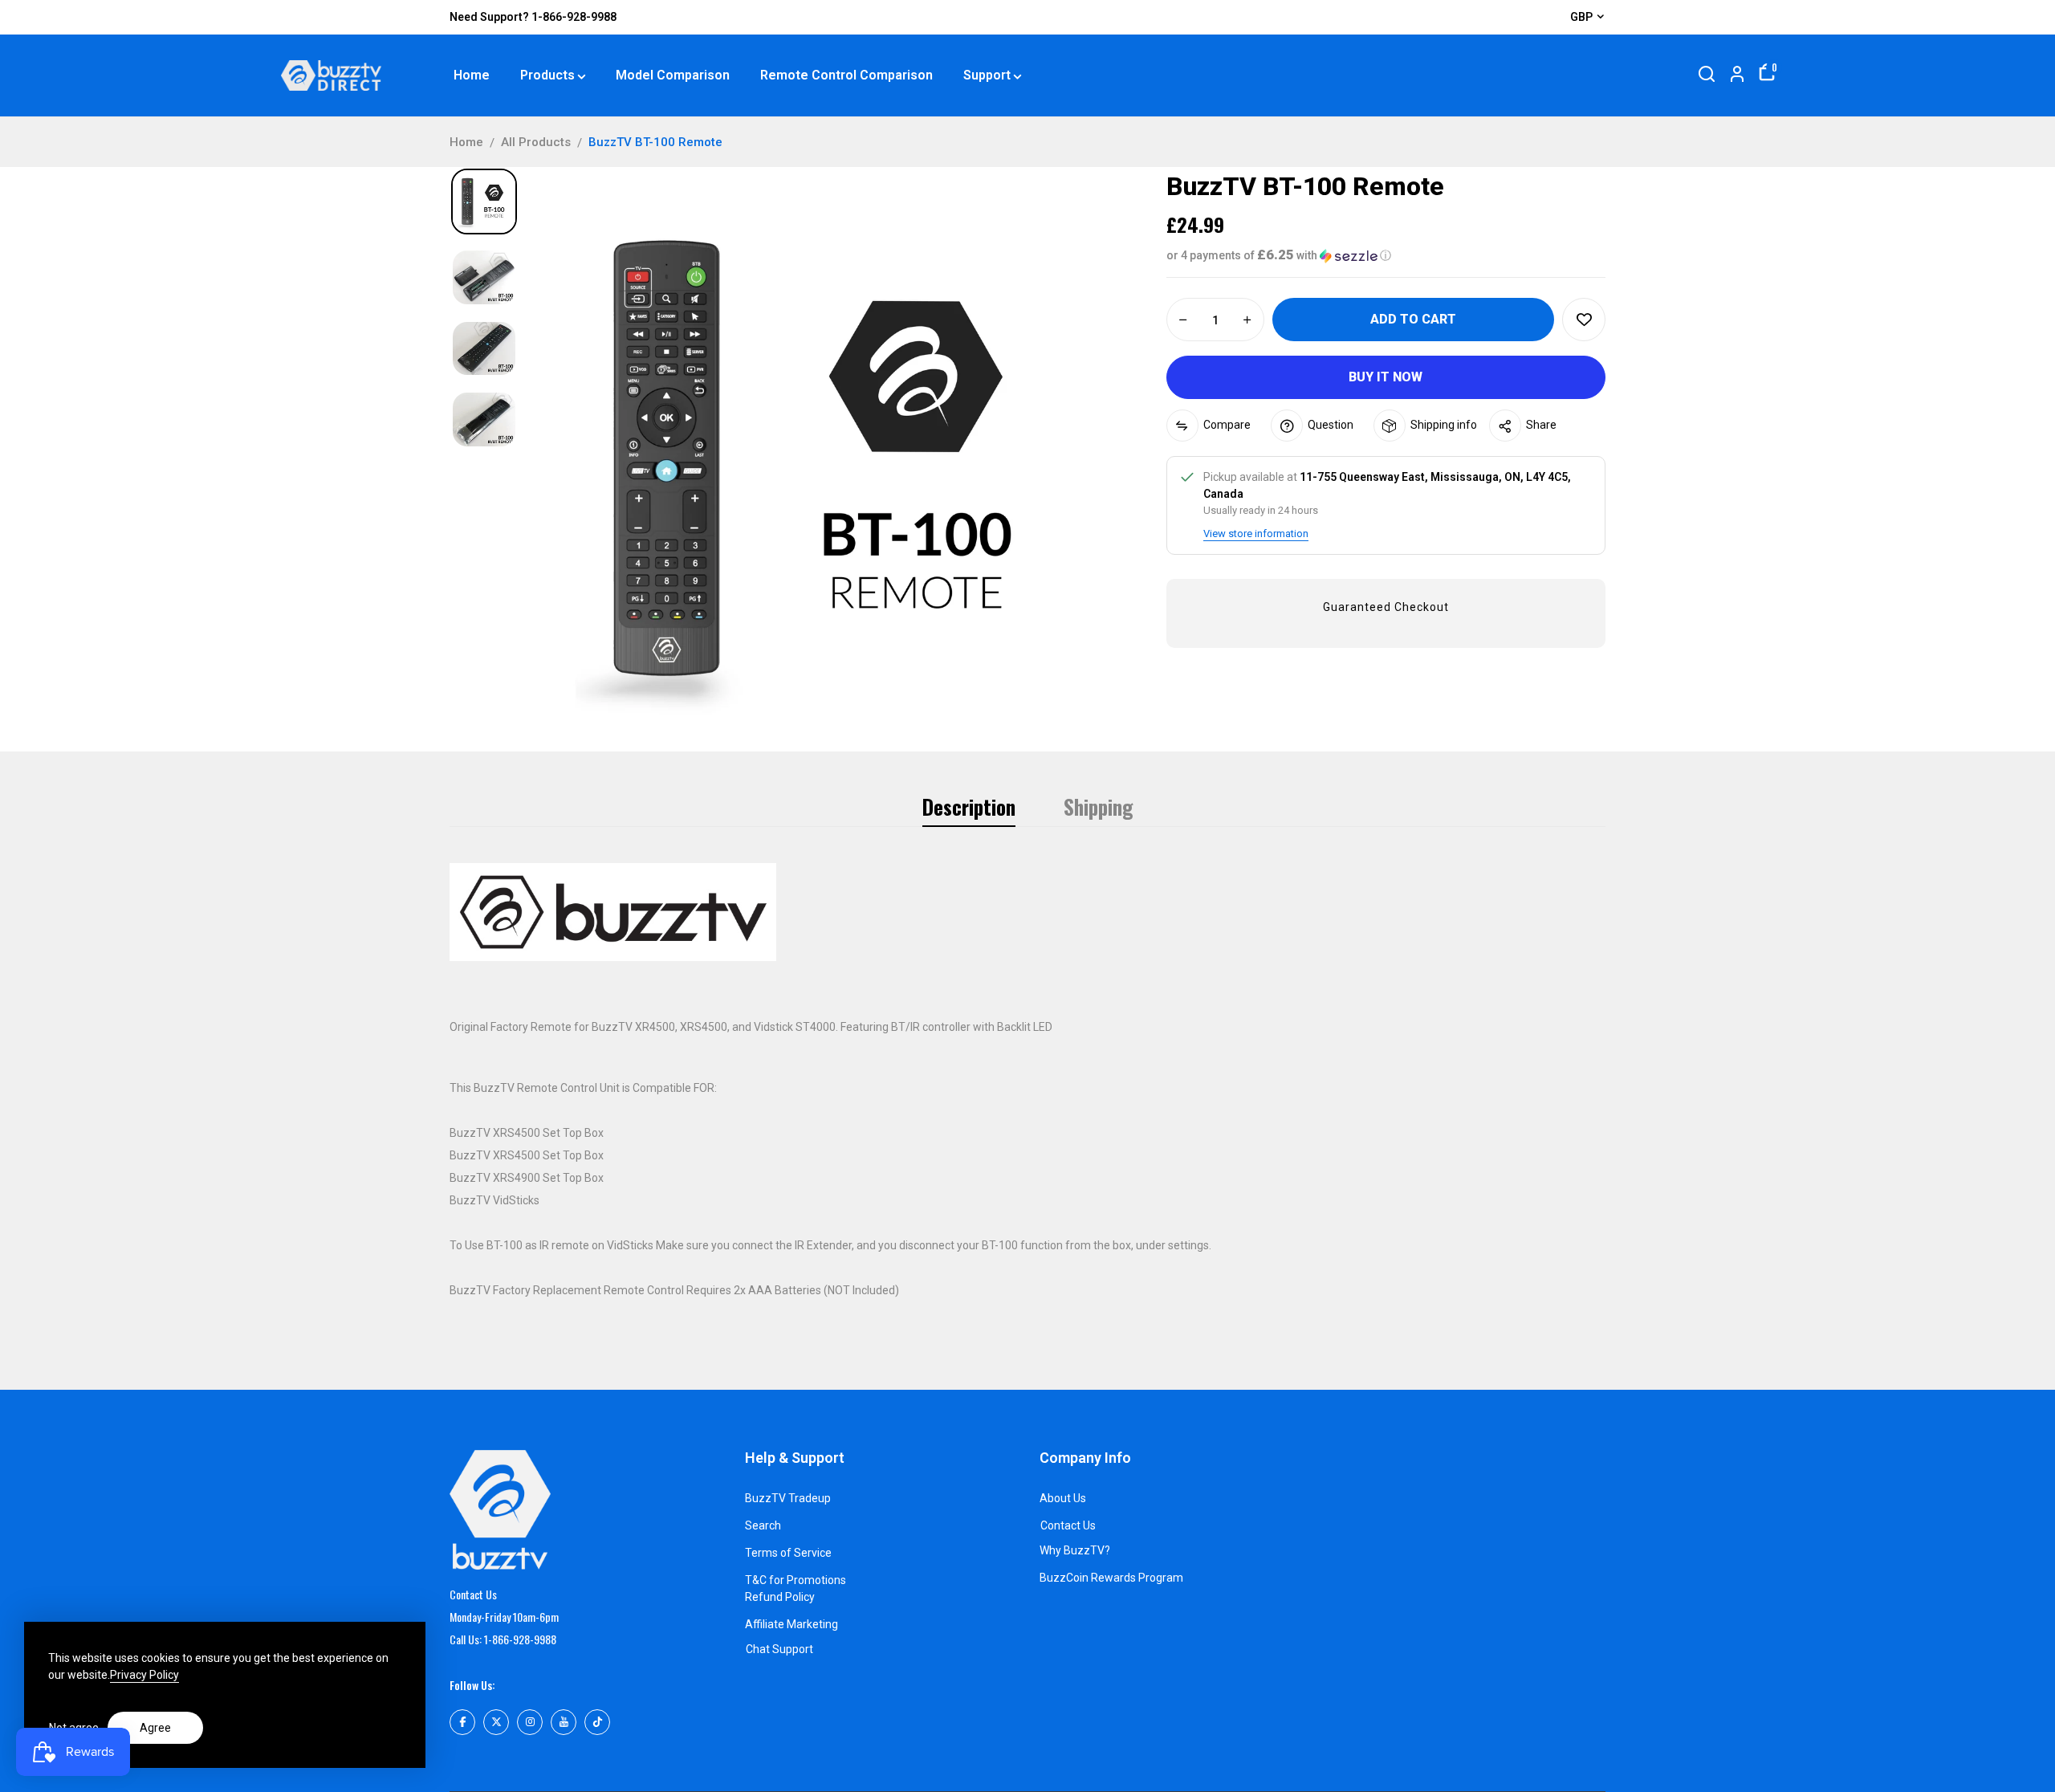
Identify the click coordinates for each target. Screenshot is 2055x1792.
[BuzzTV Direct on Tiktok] (597, 1722)
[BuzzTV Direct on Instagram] (530, 1722)
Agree (155, 1728)
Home (472, 75)
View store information (1256, 534)
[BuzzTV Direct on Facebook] (462, 1722)
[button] (1386, 255)
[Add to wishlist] (1584, 320)
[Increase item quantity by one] (1247, 320)
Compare (1227, 425)
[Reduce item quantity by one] (1183, 320)
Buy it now (1386, 377)
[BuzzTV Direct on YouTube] (564, 1722)
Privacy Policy (144, 1675)
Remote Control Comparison (846, 75)
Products (547, 75)
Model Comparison (673, 75)
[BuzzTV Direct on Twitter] (496, 1722)
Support (987, 75)
